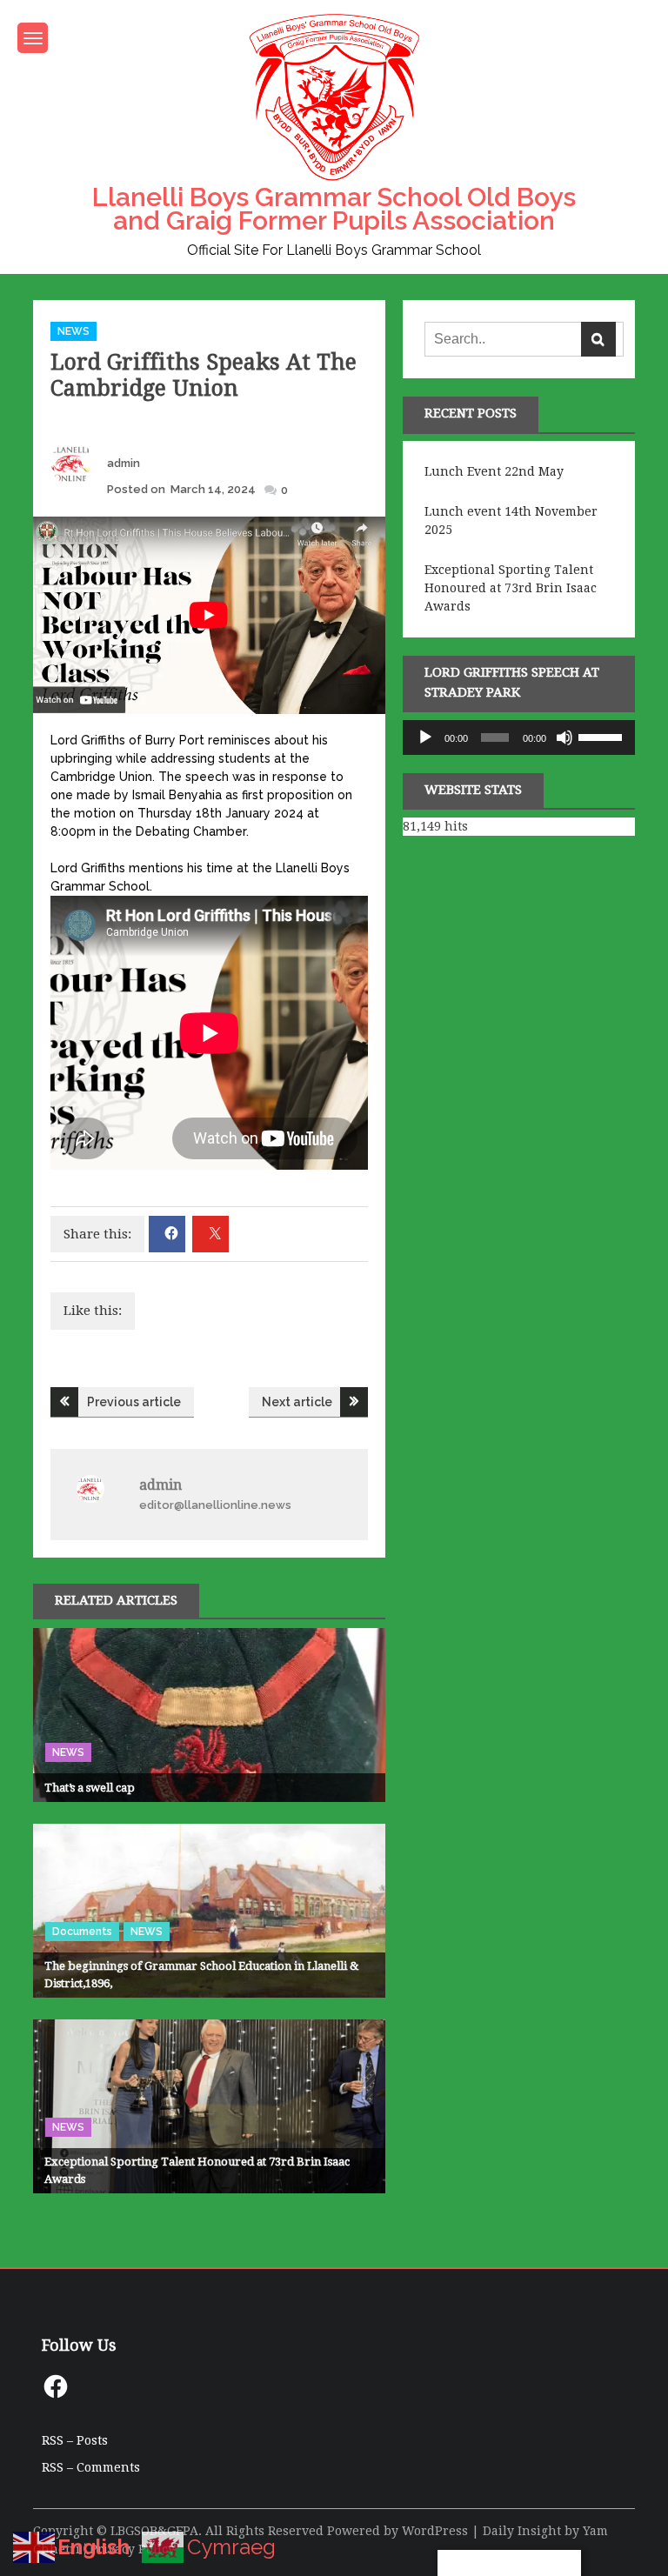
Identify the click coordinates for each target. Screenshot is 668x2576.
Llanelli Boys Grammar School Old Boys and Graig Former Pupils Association (334, 209)
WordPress (435, 2531)
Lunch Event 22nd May (494, 471)
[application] (518, 737)
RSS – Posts (75, 2440)
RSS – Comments (91, 2467)
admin (124, 463)
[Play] (425, 737)
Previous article (134, 1402)
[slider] (602, 736)
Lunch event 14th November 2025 (511, 521)
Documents (82, 1932)
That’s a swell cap (90, 1788)
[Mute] (564, 737)
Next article (297, 1402)
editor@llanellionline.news (215, 1505)
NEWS (73, 331)
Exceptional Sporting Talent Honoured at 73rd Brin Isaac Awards (511, 588)
